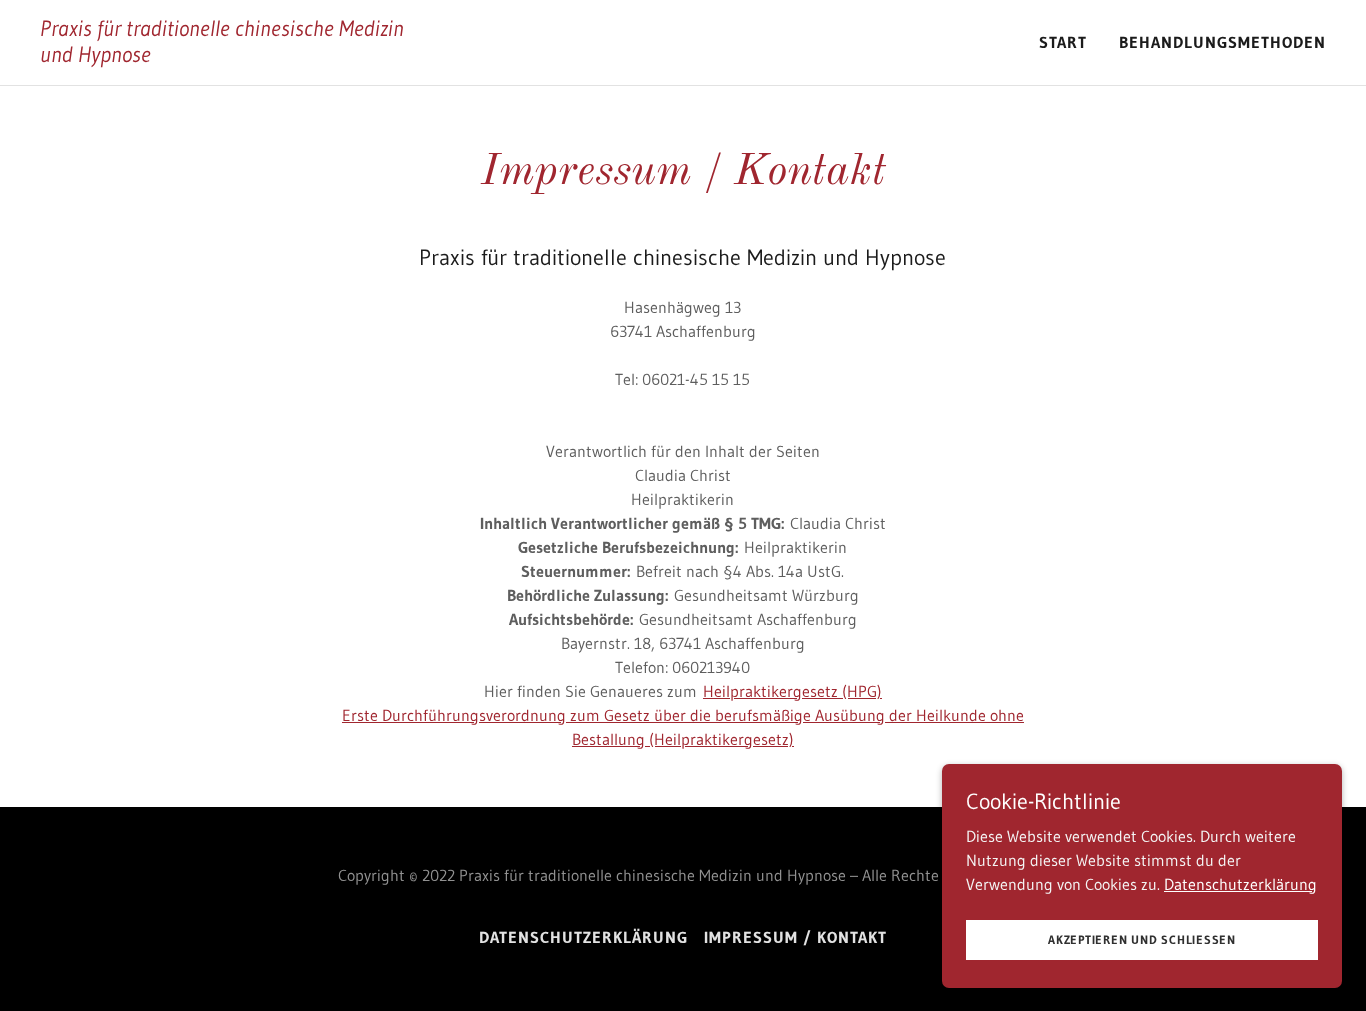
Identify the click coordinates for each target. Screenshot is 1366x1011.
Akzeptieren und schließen (1142, 939)
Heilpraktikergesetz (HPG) (792, 691)
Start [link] (1063, 42)
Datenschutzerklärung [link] (583, 937)
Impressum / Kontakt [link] (795, 937)
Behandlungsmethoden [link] (1222, 42)
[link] (236, 56)
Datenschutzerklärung (1240, 883)
